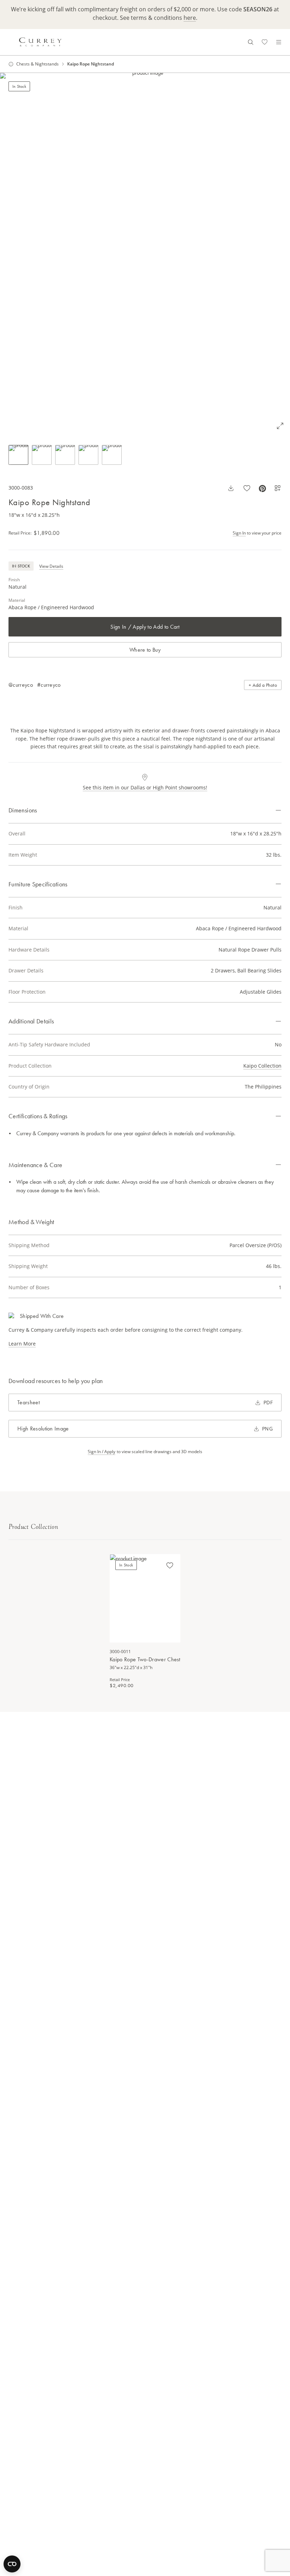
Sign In (239, 533)
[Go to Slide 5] (112, 455)
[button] (145, 254)
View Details (51, 566)
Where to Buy (145, 650)
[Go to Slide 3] (65, 455)
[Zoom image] (280, 426)
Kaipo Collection (262, 1066)
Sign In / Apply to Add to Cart (145, 627)
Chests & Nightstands (37, 64)
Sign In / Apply (101, 1452)
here (190, 18)
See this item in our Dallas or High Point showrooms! (145, 787)
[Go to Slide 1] (18, 455)
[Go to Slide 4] (88, 455)
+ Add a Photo (263, 685)
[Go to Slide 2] (42, 455)
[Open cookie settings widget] (12, 2564)
